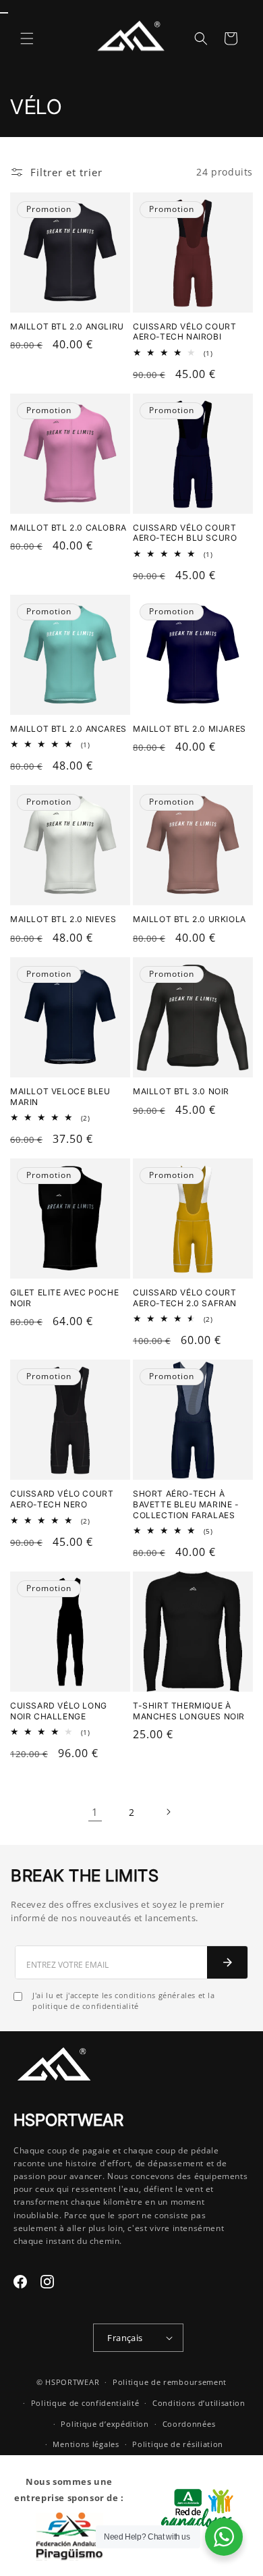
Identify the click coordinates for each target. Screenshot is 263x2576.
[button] (27, 38)
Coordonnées (189, 2424)
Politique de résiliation (178, 2444)
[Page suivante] (168, 1812)
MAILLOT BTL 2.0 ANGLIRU (67, 326)
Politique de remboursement (170, 2382)
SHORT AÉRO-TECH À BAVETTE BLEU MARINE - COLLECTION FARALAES (186, 1504)
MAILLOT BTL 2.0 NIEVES (63, 919)
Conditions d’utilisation (199, 2403)
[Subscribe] (227, 1962)
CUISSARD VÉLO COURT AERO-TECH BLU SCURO (185, 533)
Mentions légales (86, 2444)
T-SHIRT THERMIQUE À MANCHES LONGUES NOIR (189, 1711)
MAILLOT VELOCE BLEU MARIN (60, 1097)
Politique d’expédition (105, 2424)
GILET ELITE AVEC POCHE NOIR (64, 1298)
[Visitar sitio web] (194, 2516)
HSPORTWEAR (72, 2382)
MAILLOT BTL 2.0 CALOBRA (68, 528)
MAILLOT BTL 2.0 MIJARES (189, 729)
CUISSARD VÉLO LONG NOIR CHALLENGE (59, 1711)
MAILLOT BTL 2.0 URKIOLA (189, 919)
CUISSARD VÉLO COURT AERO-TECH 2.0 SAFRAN (185, 1298)
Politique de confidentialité (85, 2403)
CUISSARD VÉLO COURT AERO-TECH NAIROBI (184, 332)
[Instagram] (47, 2282)
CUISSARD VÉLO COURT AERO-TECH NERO (62, 1499)
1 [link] (95, 1812)
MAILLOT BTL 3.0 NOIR (181, 1091)
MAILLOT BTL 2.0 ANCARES (68, 729)
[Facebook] (20, 2282)
